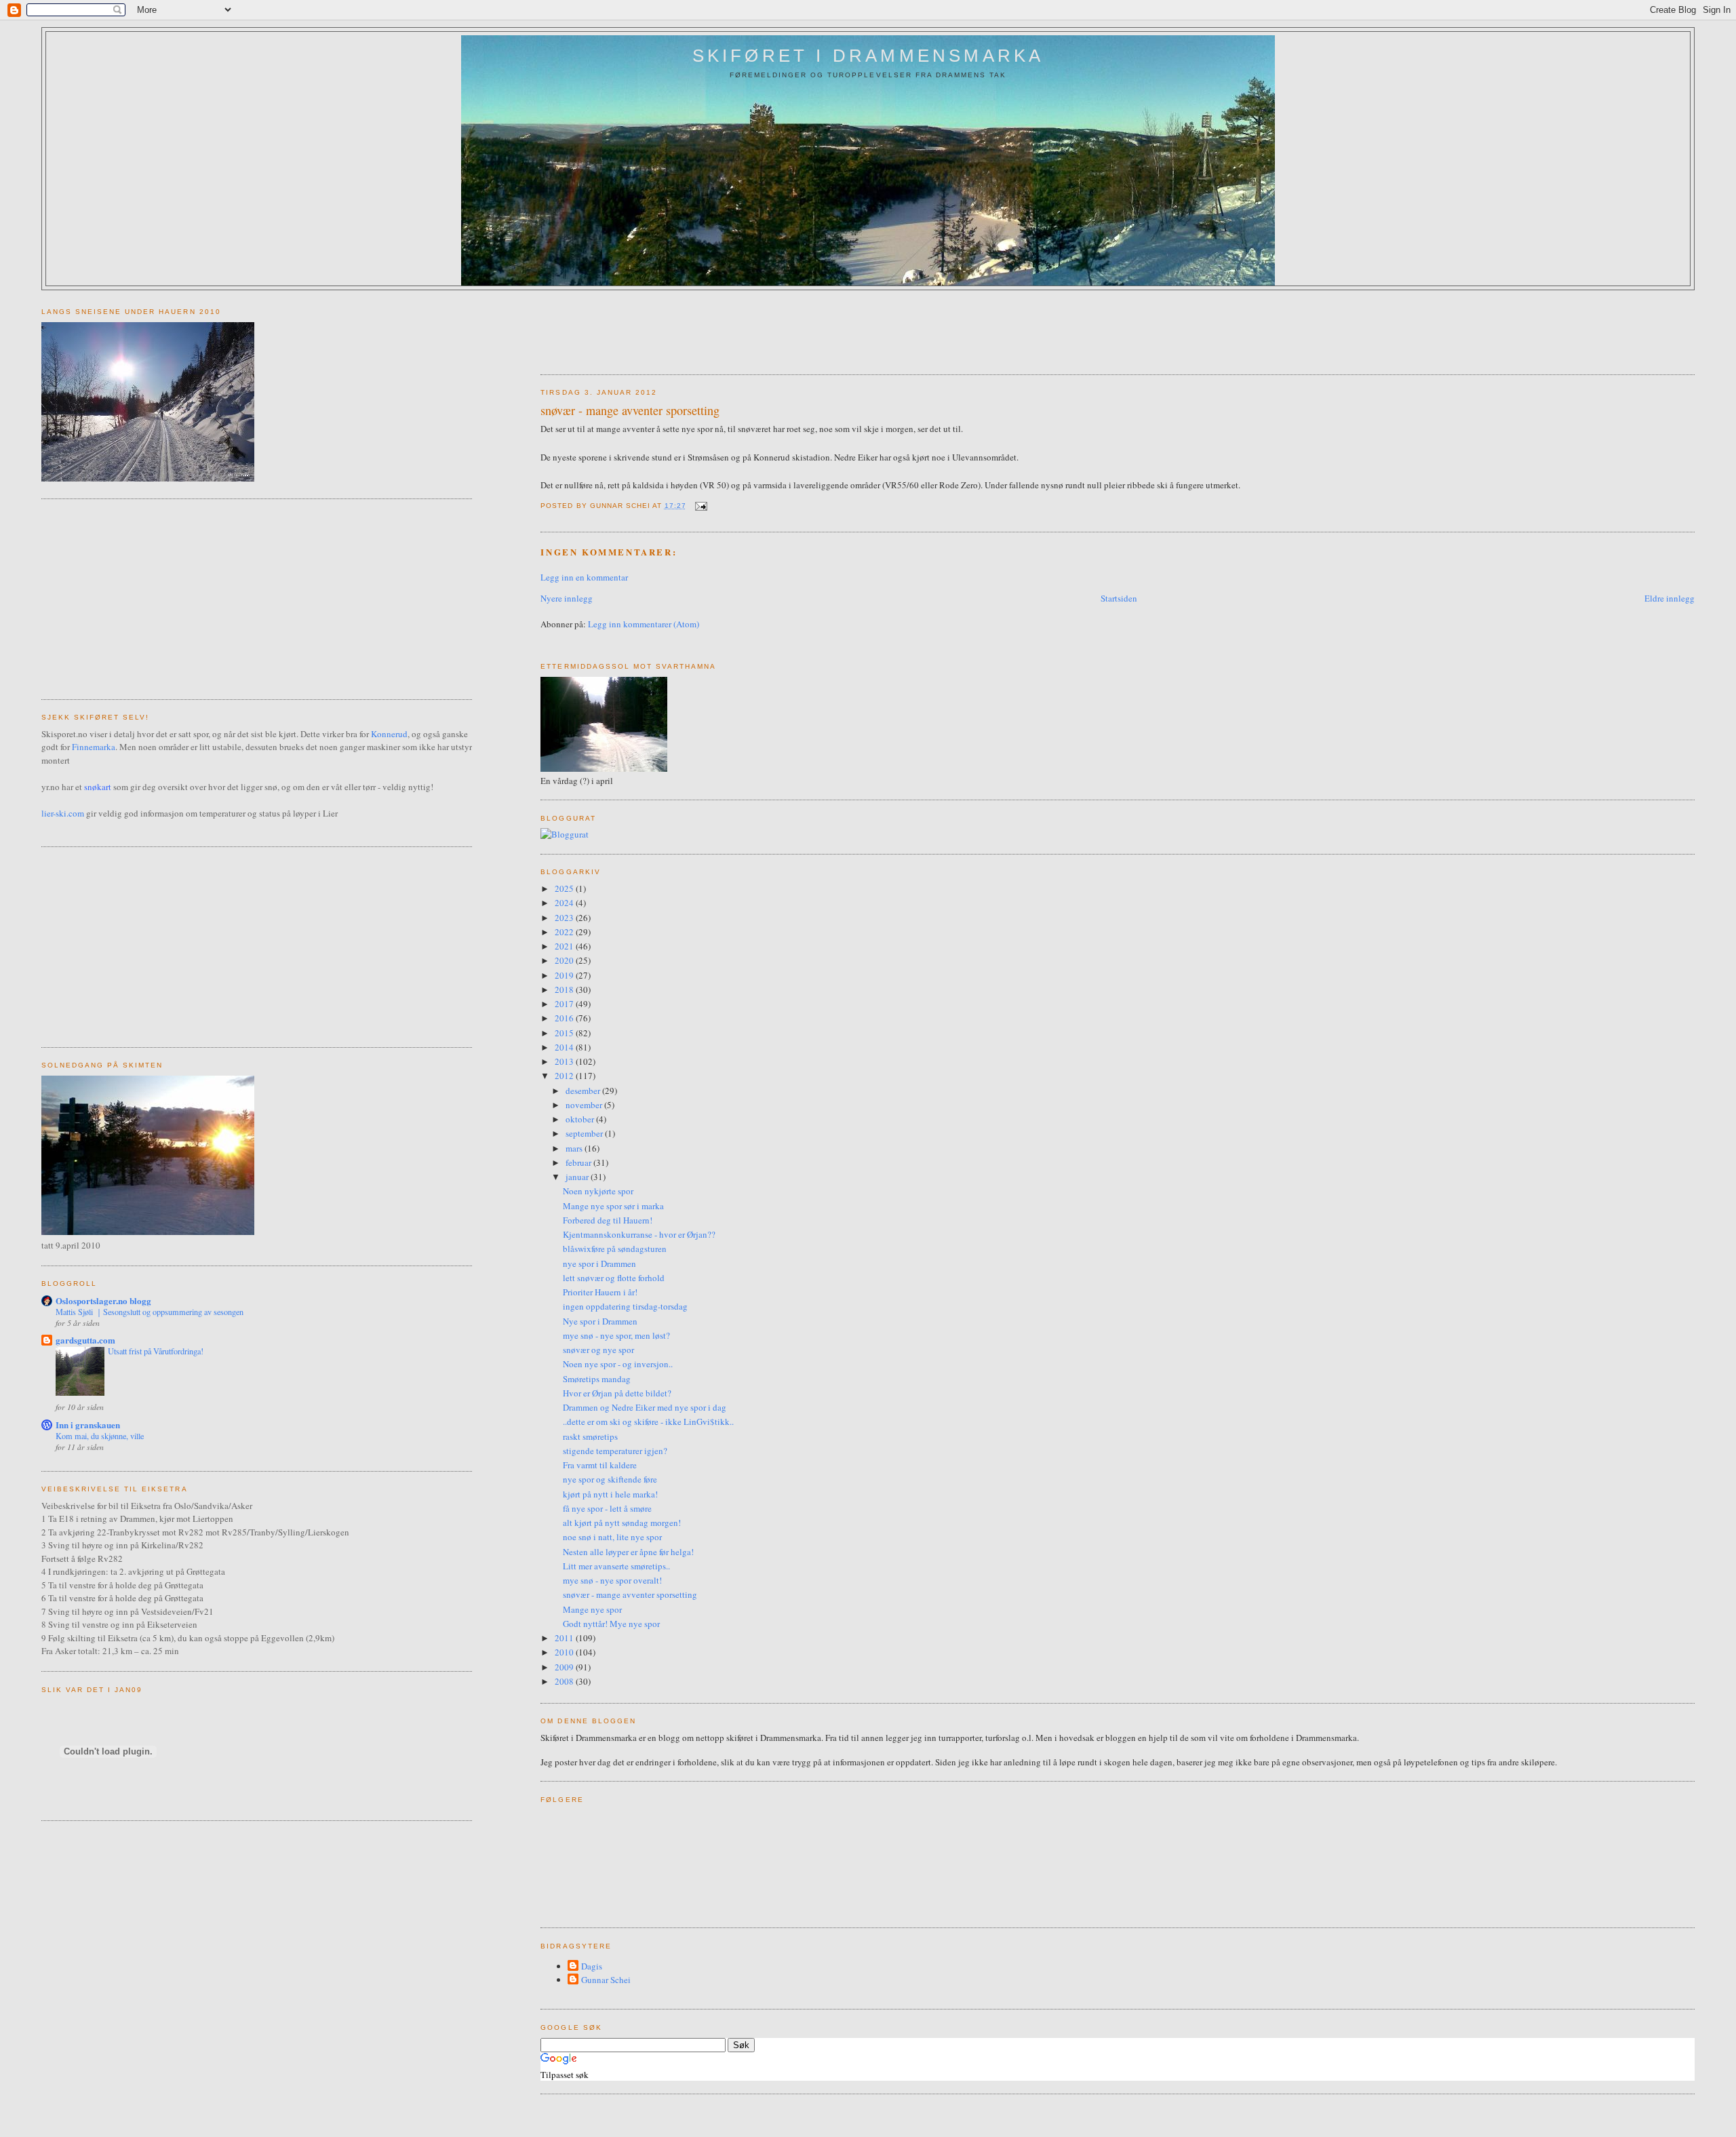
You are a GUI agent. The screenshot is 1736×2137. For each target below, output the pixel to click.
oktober (581, 1119)
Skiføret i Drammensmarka (868, 56)
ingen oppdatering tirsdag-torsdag (625, 1306)
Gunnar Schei (606, 1980)
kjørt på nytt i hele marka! (610, 1494)
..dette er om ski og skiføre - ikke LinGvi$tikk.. (648, 1422)
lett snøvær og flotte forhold (614, 1278)
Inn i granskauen (88, 1425)
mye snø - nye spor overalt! (612, 1580)
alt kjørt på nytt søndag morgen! (622, 1523)
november (585, 1105)
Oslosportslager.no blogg (103, 1300)
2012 (565, 1076)
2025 (565, 888)
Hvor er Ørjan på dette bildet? (617, 1393)
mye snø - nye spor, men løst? (616, 1335)
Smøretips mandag (597, 1379)
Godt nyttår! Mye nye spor (611, 1624)
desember (584, 1091)
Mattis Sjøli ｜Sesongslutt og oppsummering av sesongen (150, 1312)
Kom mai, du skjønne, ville (100, 1436)
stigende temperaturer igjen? (615, 1451)
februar (579, 1162)
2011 (565, 1638)
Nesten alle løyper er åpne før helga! (628, 1552)
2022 (565, 932)
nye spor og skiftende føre (610, 1479)
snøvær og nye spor (598, 1350)
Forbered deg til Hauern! (608, 1220)
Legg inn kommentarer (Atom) (644, 624)
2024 (565, 903)
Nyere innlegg (567, 598)
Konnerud (389, 734)
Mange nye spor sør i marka (613, 1206)
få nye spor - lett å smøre (607, 1508)
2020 (565, 960)
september (585, 1133)
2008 (565, 1681)
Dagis (592, 1966)
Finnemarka (94, 747)
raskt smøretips (590, 1436)
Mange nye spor (592, 1609)
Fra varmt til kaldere (600, 1465)
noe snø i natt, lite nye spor (612, 1537)
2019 (565, 975)
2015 (565, 1033)
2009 (565, 1667)
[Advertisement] (787, 328)
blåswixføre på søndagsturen (615, 1249)
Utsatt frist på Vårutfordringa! (156, 1351)
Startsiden (1119, 598)
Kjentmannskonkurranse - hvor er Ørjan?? (639, 1234)
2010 (565, 1652)
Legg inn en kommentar (584, 577)
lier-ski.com (63, 813)
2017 (565, 1004)
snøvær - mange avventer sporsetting (630, 410)
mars (575, 1148)
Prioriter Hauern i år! (600, 1292)
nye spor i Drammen (599, 1263)
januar (578, 1177)
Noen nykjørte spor (598, 1191)
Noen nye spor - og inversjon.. (618, 1364)
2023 (565, 918)
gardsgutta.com (85, 1340)
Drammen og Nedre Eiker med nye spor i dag (645, 1407)
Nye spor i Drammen (600, 1321)
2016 (565, 1018)
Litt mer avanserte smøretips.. (616, 1566)
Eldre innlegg (1670, 598)
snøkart (98, 787)
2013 (565, 1061)
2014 (565, 1047)
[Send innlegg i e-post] (699, 506)
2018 (565, 989)
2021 (565, 946)
